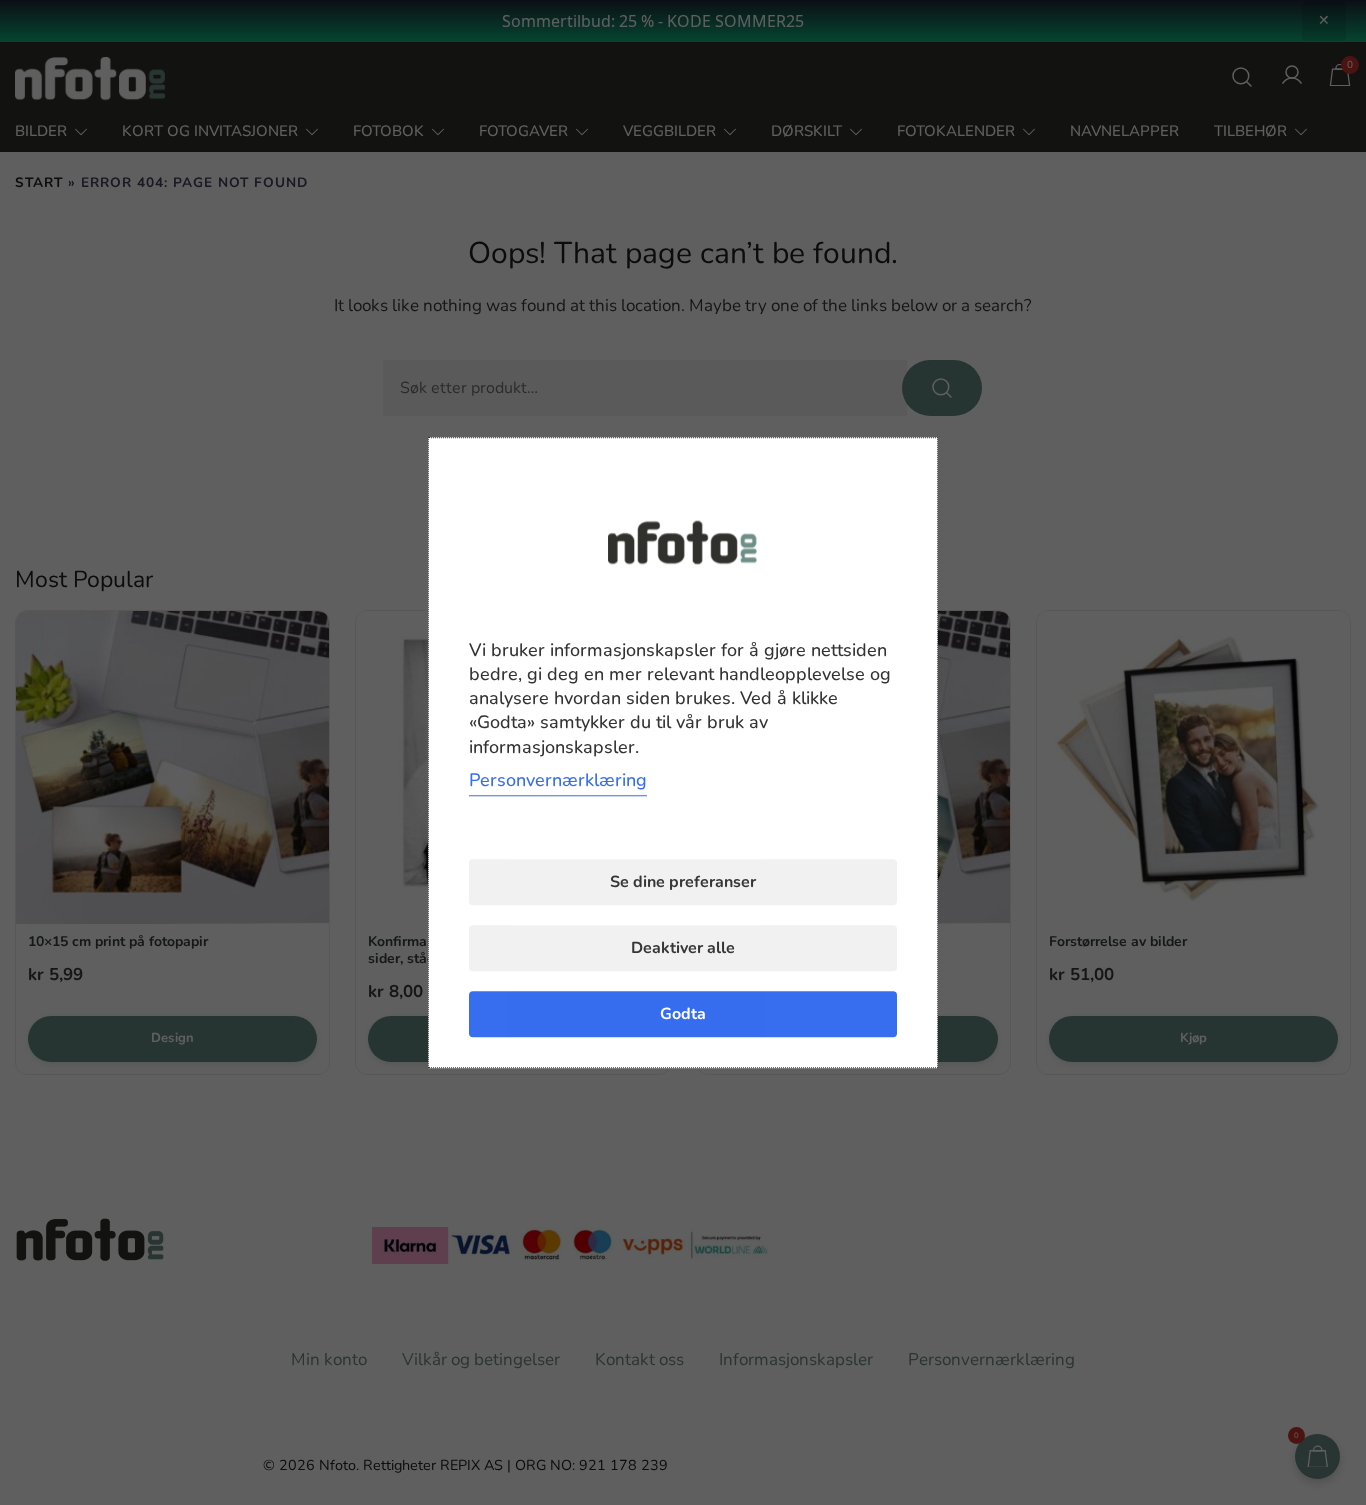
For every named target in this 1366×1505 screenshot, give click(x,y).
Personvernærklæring (558, 780)
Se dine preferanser (683, 882)
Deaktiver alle (683, 948)
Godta (683, 1014)
